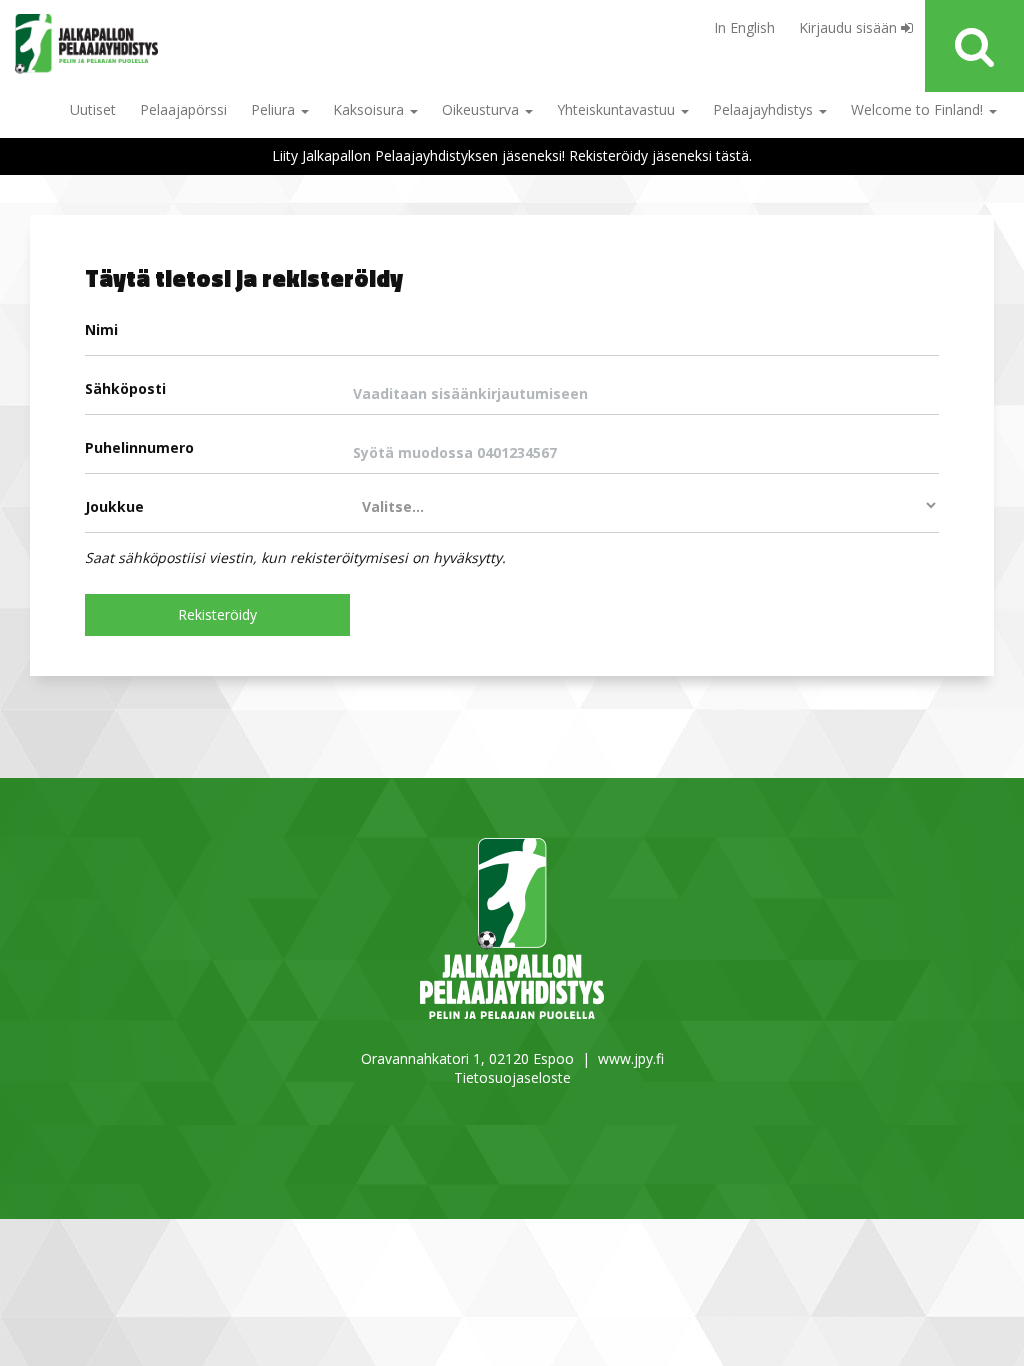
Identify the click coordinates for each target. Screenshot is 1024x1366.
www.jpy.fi (631, 1058)
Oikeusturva (482, 109)
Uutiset (93, 109)
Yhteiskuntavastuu (618, 109)
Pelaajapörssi (183, 109)
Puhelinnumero (139, 447)
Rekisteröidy (217, 614)
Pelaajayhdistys (765, 109)
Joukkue (114, 506)
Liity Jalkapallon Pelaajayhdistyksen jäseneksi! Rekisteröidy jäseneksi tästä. (512, 155)
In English (744, 27)
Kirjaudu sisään (850, 27)
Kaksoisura (370, 109)
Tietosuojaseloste (512, 1077)
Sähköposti (125, 388)
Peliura (275, 109)
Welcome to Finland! (919, 109)
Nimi (101, 329)
